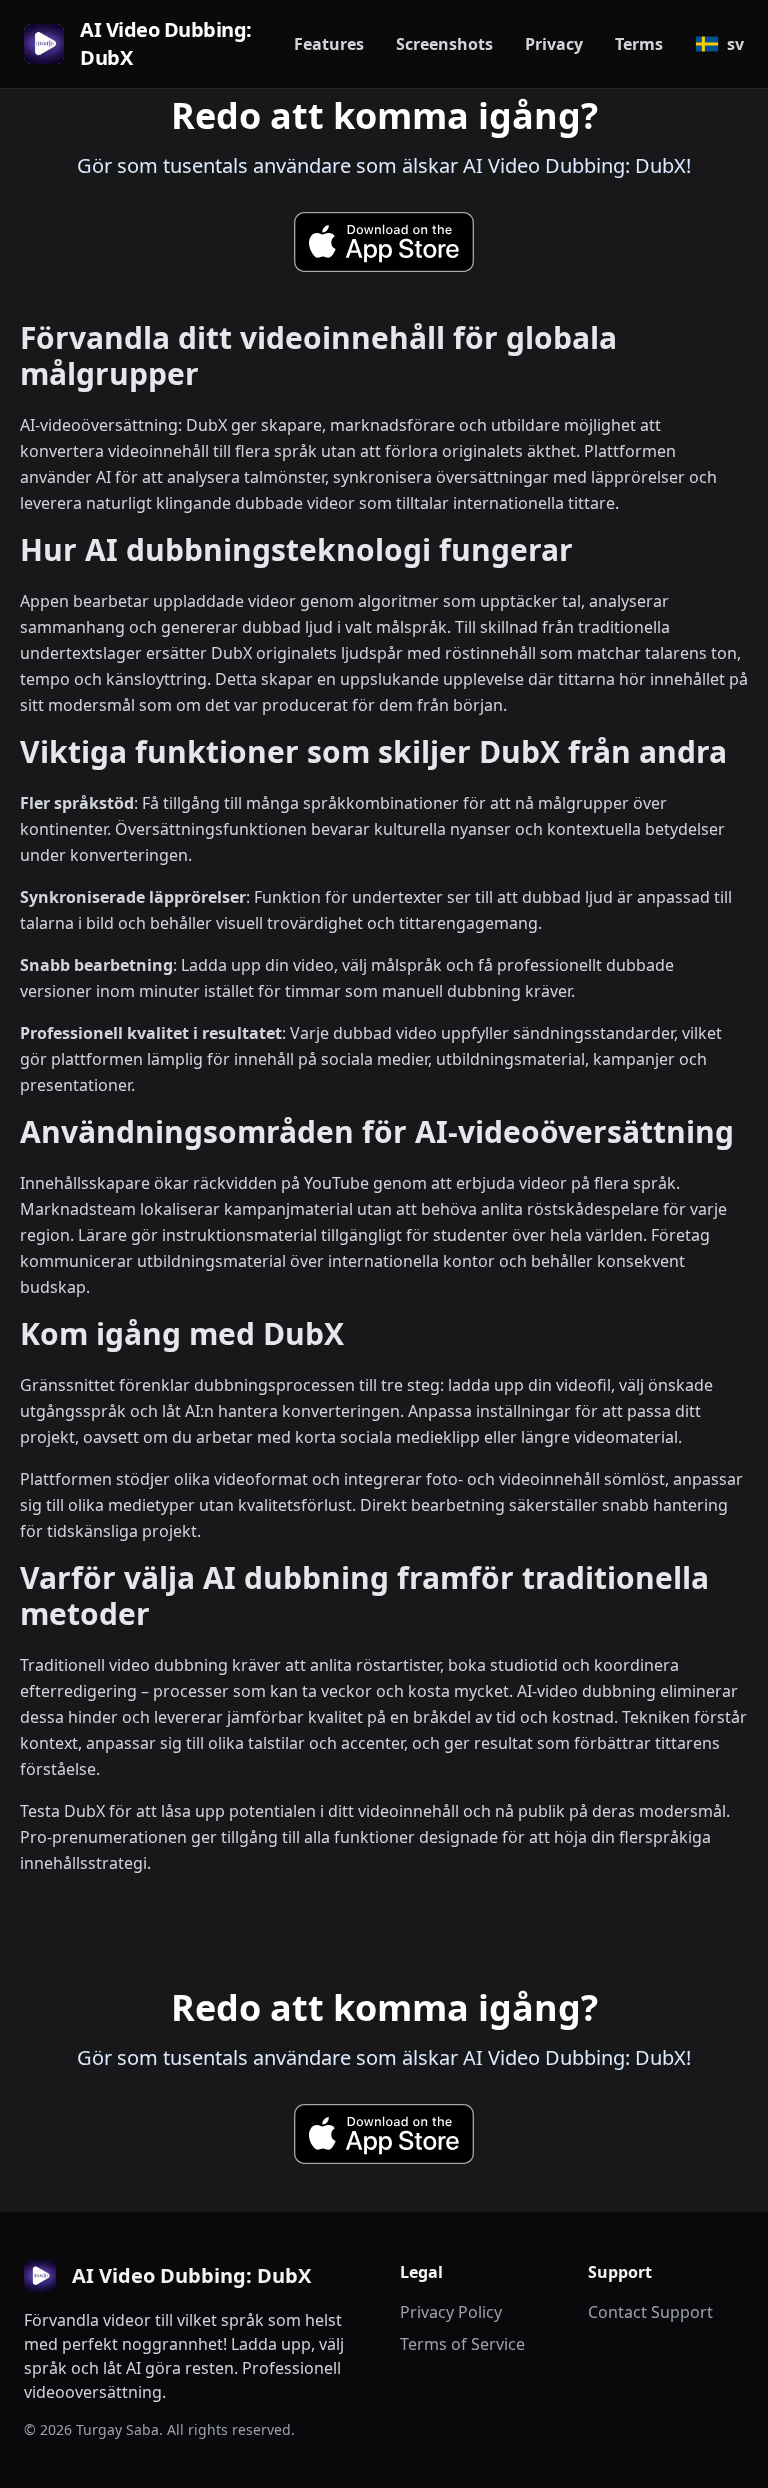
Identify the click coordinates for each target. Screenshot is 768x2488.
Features (329, 44)
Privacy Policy (451, 2312)
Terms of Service (462, 2344)
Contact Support (650, 2312)
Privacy (554, 44)
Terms (639, 44)
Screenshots (444, 44)
